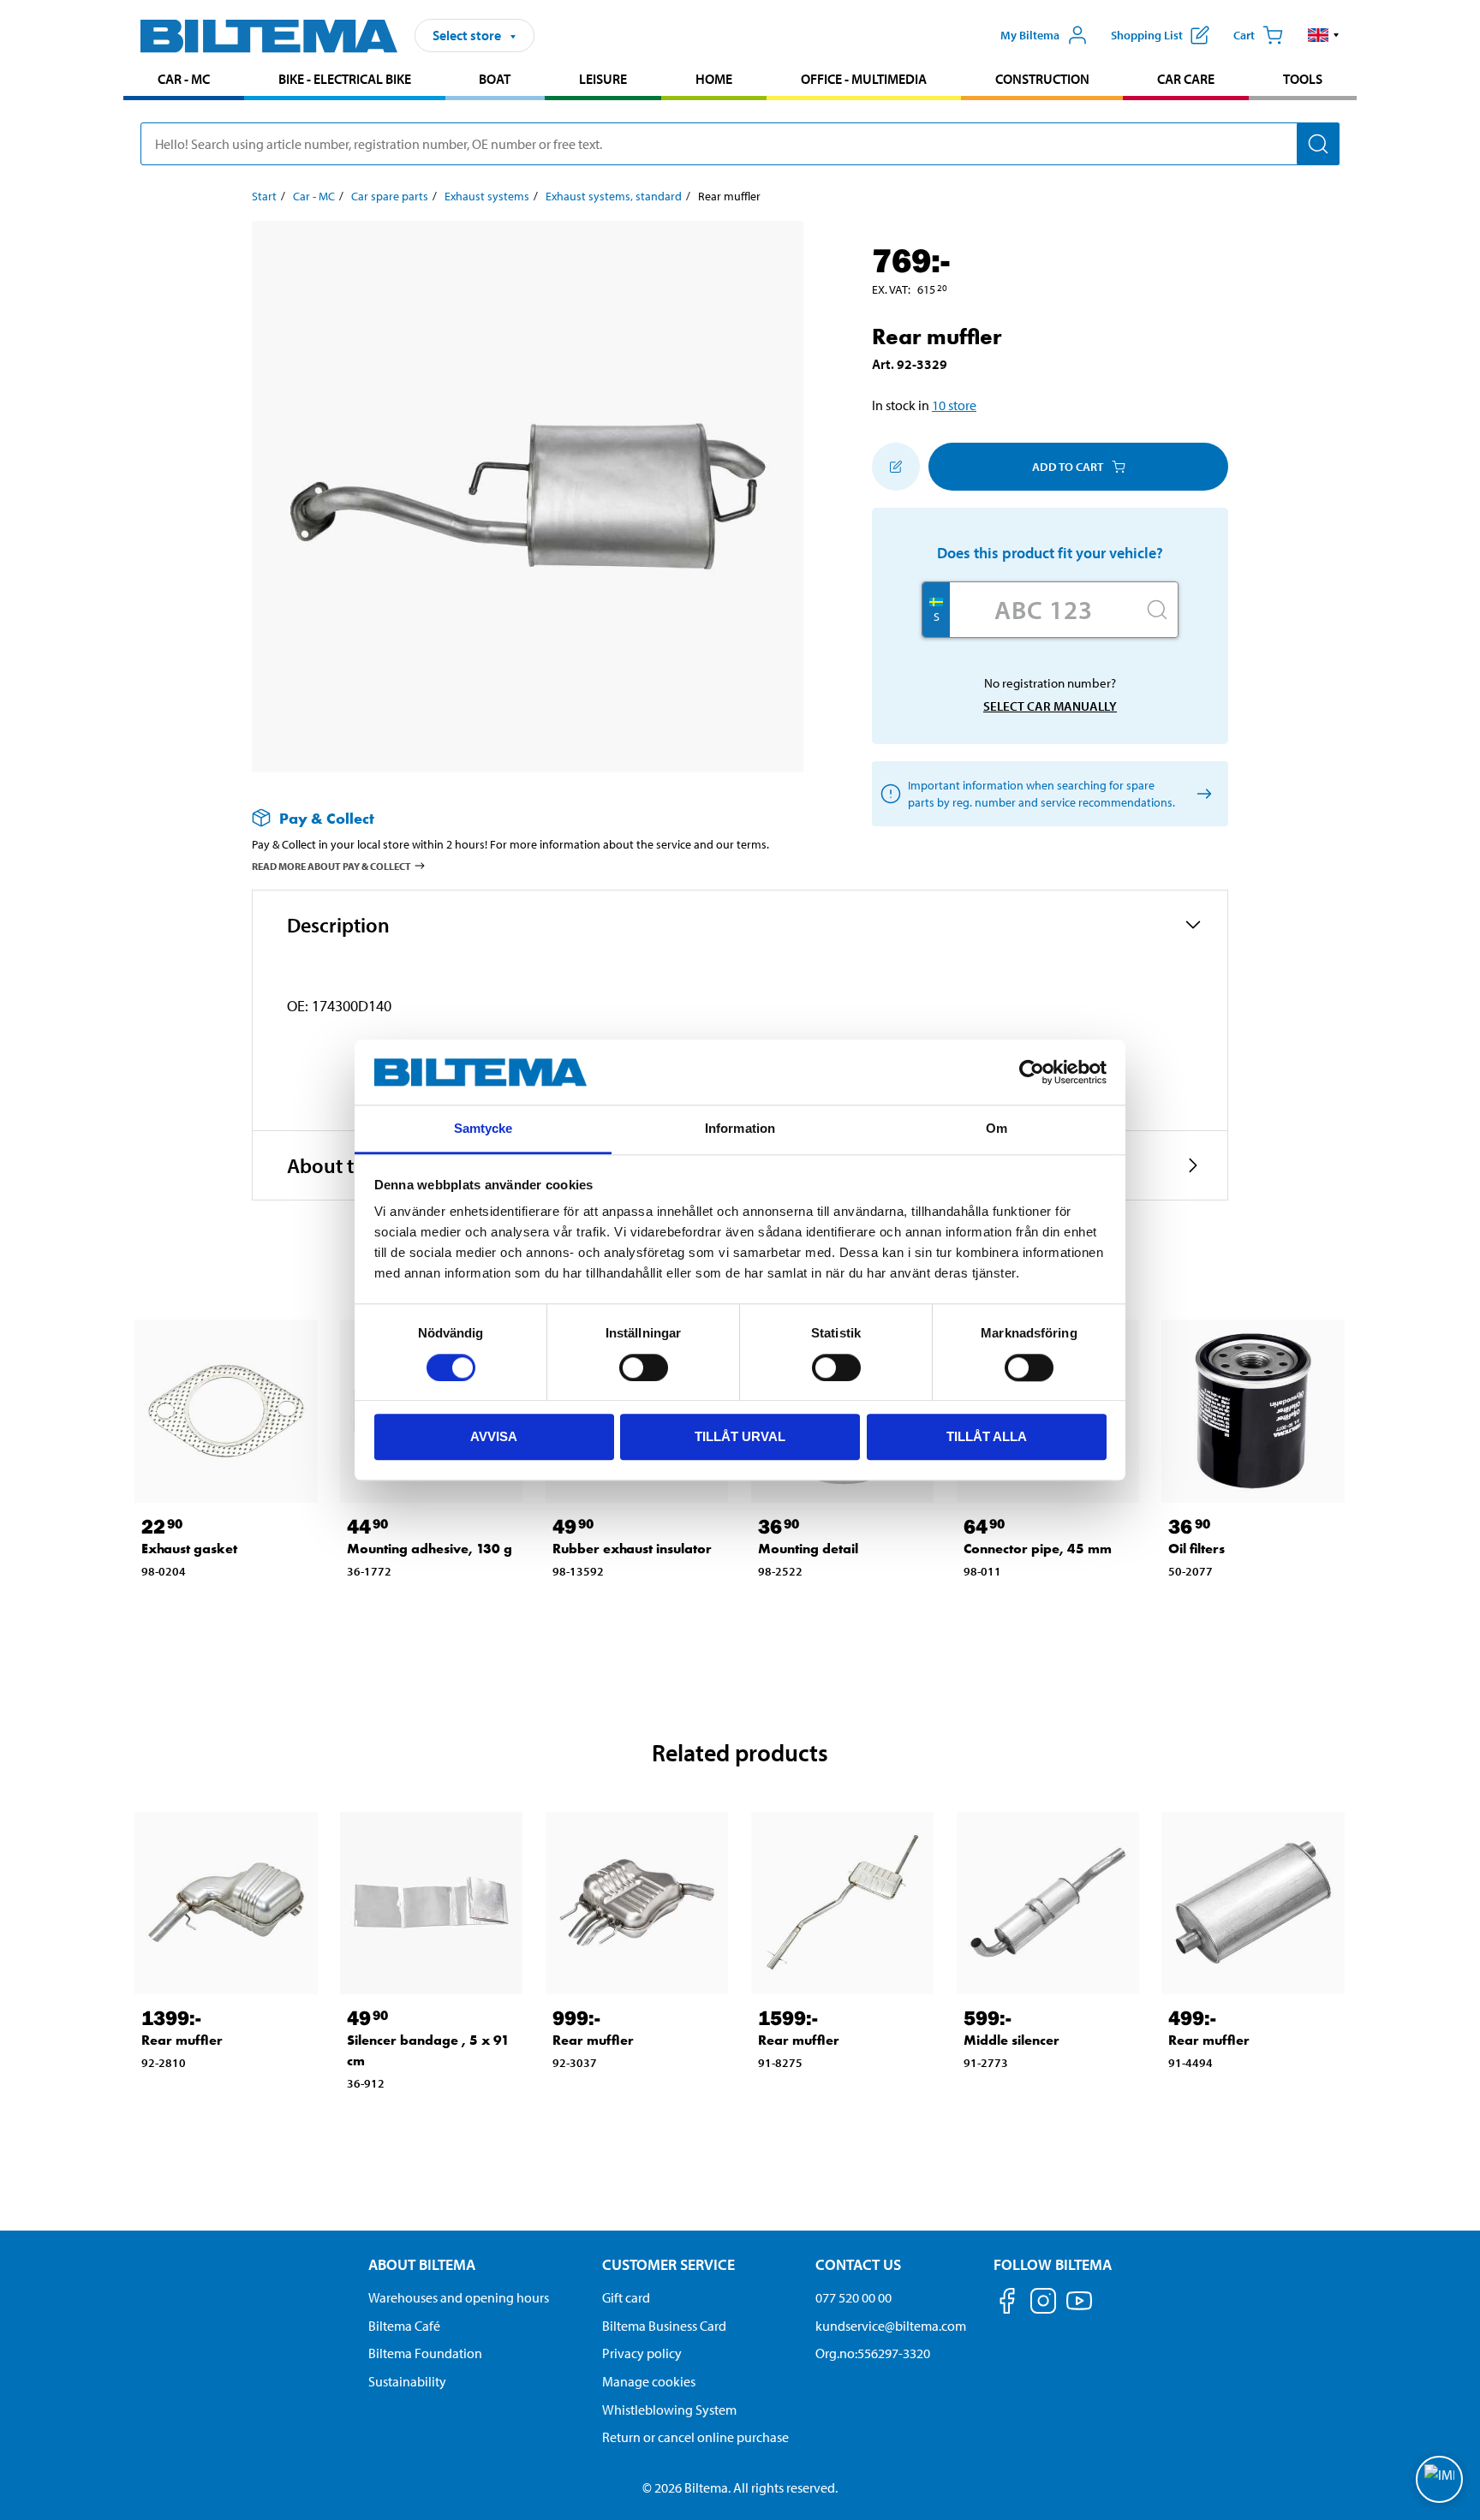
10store (954, 405)
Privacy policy (642, 2353)
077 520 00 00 (853, 2297)
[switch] (644, 1367)
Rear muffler (182, 2040)
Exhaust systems (487, 196)
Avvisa (494, 1436)
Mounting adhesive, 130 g (430, 1549)
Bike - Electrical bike (345, 79)
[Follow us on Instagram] (1043, 2304)
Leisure (603, 79)
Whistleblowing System (669, 2410)
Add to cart (1068, 467)
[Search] (1318, 144)
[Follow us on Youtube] (1079, 2309)
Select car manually (1050, 706)
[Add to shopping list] (896, 467)
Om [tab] (997, 1129)
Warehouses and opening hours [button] (459, 2297)
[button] (1324, 35)
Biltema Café (404, 2326)
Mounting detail (808, 1549)
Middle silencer (1012, 2040)
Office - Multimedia (864, 79)
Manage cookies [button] (649, 2381)
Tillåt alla (987, 1436)
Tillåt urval (740, 1436)
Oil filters (1197, 1549)
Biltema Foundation (425, 2353)
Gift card (626, 2297)
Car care (1186, 79)
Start (264, 196)
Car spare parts (390, 196)
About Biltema (422, 2264)
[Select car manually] (1201, 794)
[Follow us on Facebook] (1007, 2304)
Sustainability (407, 2381)
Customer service (668, 2264)
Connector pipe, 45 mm (1038, 1549)
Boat (495, 79)
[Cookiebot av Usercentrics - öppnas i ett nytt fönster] (1032, 1072)
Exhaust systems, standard (614, 196)
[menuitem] (184, 81)
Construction (1042, 79)
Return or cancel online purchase (695, 2437)
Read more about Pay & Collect (331, 866)
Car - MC (184, 79)
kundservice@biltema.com (891, 2326)
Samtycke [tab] (483, 1129)
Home (714, 79)
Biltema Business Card (664, 2326)
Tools (1303, 79)
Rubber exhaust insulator (632, 1549)
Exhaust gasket (189, 1549)
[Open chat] (1439, 2479)
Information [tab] (740, 1129)
